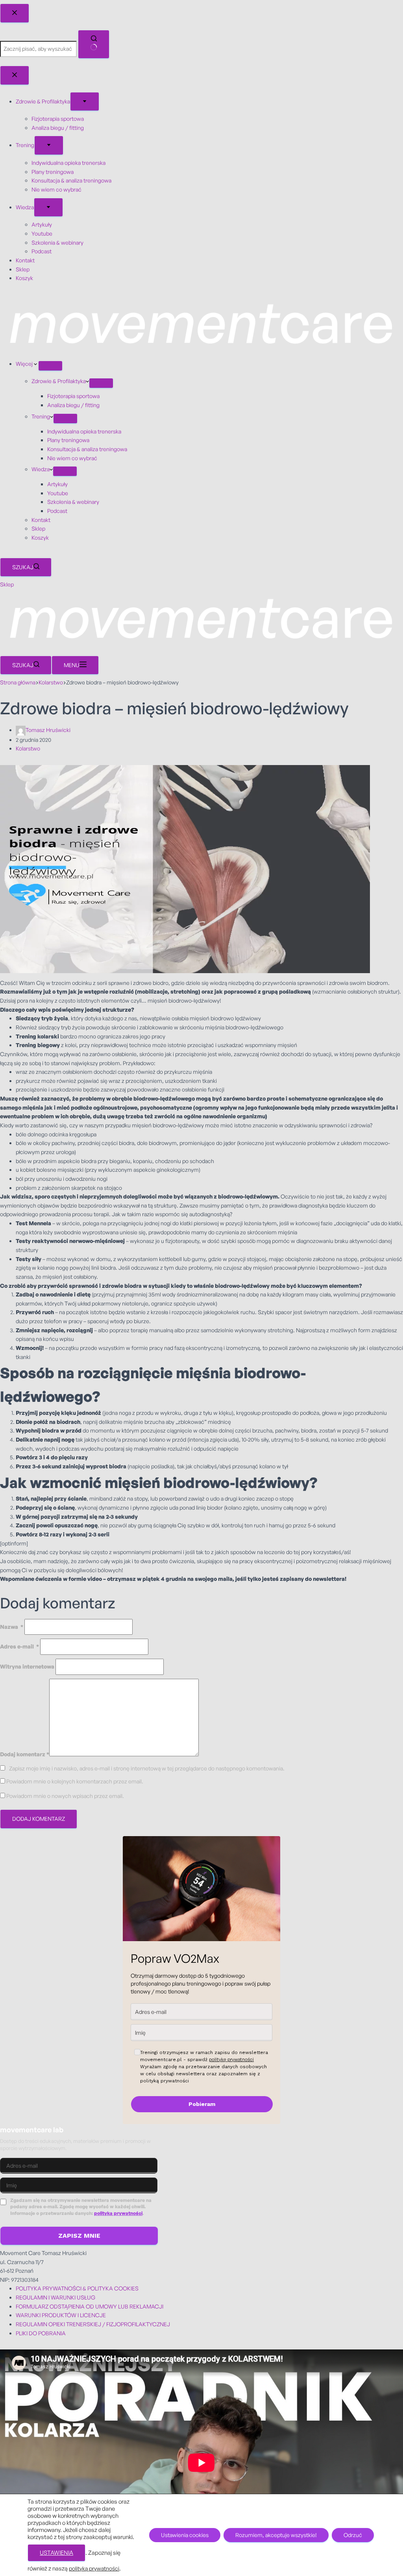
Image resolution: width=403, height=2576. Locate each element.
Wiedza (41, 469)
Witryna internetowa (27, 1666)
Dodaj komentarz (25, 1754)
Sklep (38, 528)
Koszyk (40, 538)
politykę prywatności (231, 2059)
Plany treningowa (68, 440)
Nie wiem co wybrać (72, 458)
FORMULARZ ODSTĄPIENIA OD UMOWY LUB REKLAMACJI (90, 2306)
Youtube (58, 493)
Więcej (25, 364)
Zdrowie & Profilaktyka (59, 381)
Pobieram (202, 2104)
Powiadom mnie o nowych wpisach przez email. (65, 1796)
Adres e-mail (19, 1646)
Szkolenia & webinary (73, 502)
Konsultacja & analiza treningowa (87, 449)
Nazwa (12, 1627)
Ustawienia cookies (185, 2535)
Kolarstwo (28, 748)
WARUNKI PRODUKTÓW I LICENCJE (61, 2315)
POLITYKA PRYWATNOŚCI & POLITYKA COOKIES (77, 2288)
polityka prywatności (118, 2213)
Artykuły (57, 484)
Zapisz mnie (79, 2236)
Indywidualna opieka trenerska (84, 431)
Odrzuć (353, 2535)
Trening (41, 416)
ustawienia (56, 2553)
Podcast (57, 511)
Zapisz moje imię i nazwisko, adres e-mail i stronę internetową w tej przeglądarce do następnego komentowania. (147, 1768)
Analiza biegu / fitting (73, 405)
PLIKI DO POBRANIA (41, 2333)
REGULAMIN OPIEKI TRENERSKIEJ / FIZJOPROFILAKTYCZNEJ (93, 2324)
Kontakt (41, 520)
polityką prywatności (94, 2568)
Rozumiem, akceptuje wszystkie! (276, 2535)
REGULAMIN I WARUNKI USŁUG (55, 2297)
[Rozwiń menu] (50, 366)
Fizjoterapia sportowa (73, 396)
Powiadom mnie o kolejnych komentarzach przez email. (75, 1781)
